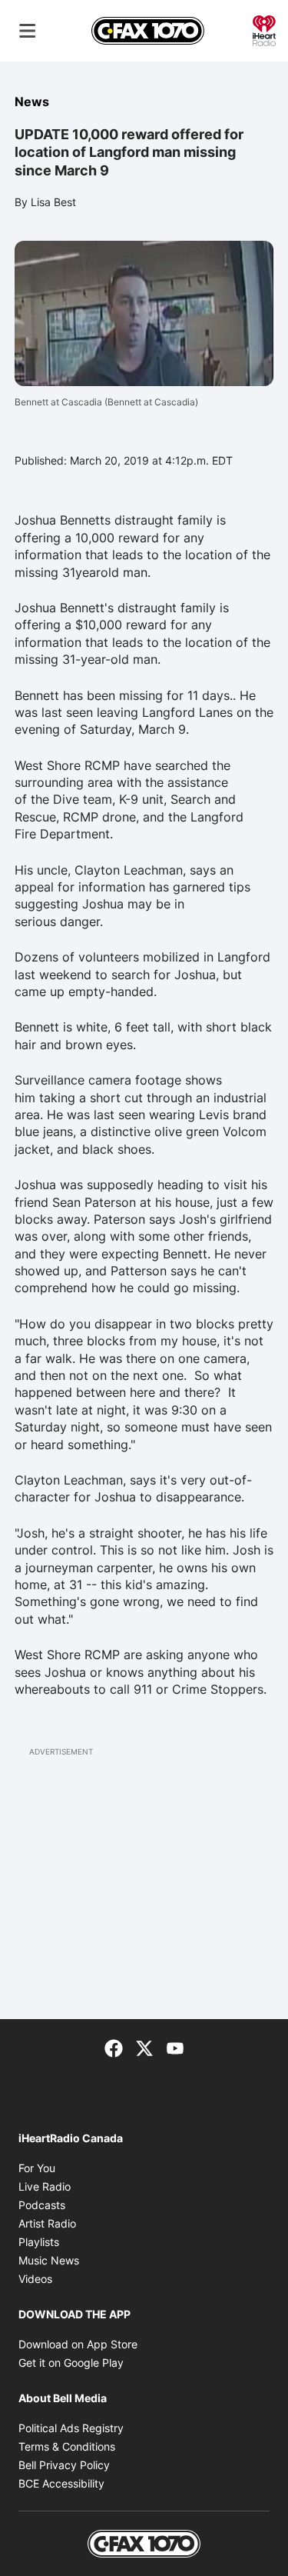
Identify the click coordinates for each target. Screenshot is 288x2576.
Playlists (39, 2242)
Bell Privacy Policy (64, 2465)
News (32, 102)
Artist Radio (47, 2223)
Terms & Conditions (67, 2446)
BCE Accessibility (61, 2483)
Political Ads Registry (71, 2428)
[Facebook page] (114, 2047)
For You (37, 2168)
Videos (35, 2279)
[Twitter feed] (144, 2047)
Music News (49, 2260)
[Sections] (28, 31)
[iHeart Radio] (264, 29)
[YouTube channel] (175, 2047)
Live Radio (45, 2186)
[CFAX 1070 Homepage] (148, 31)
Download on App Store (78, 2344)
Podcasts (42, 2205)
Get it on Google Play (71, 2363)
